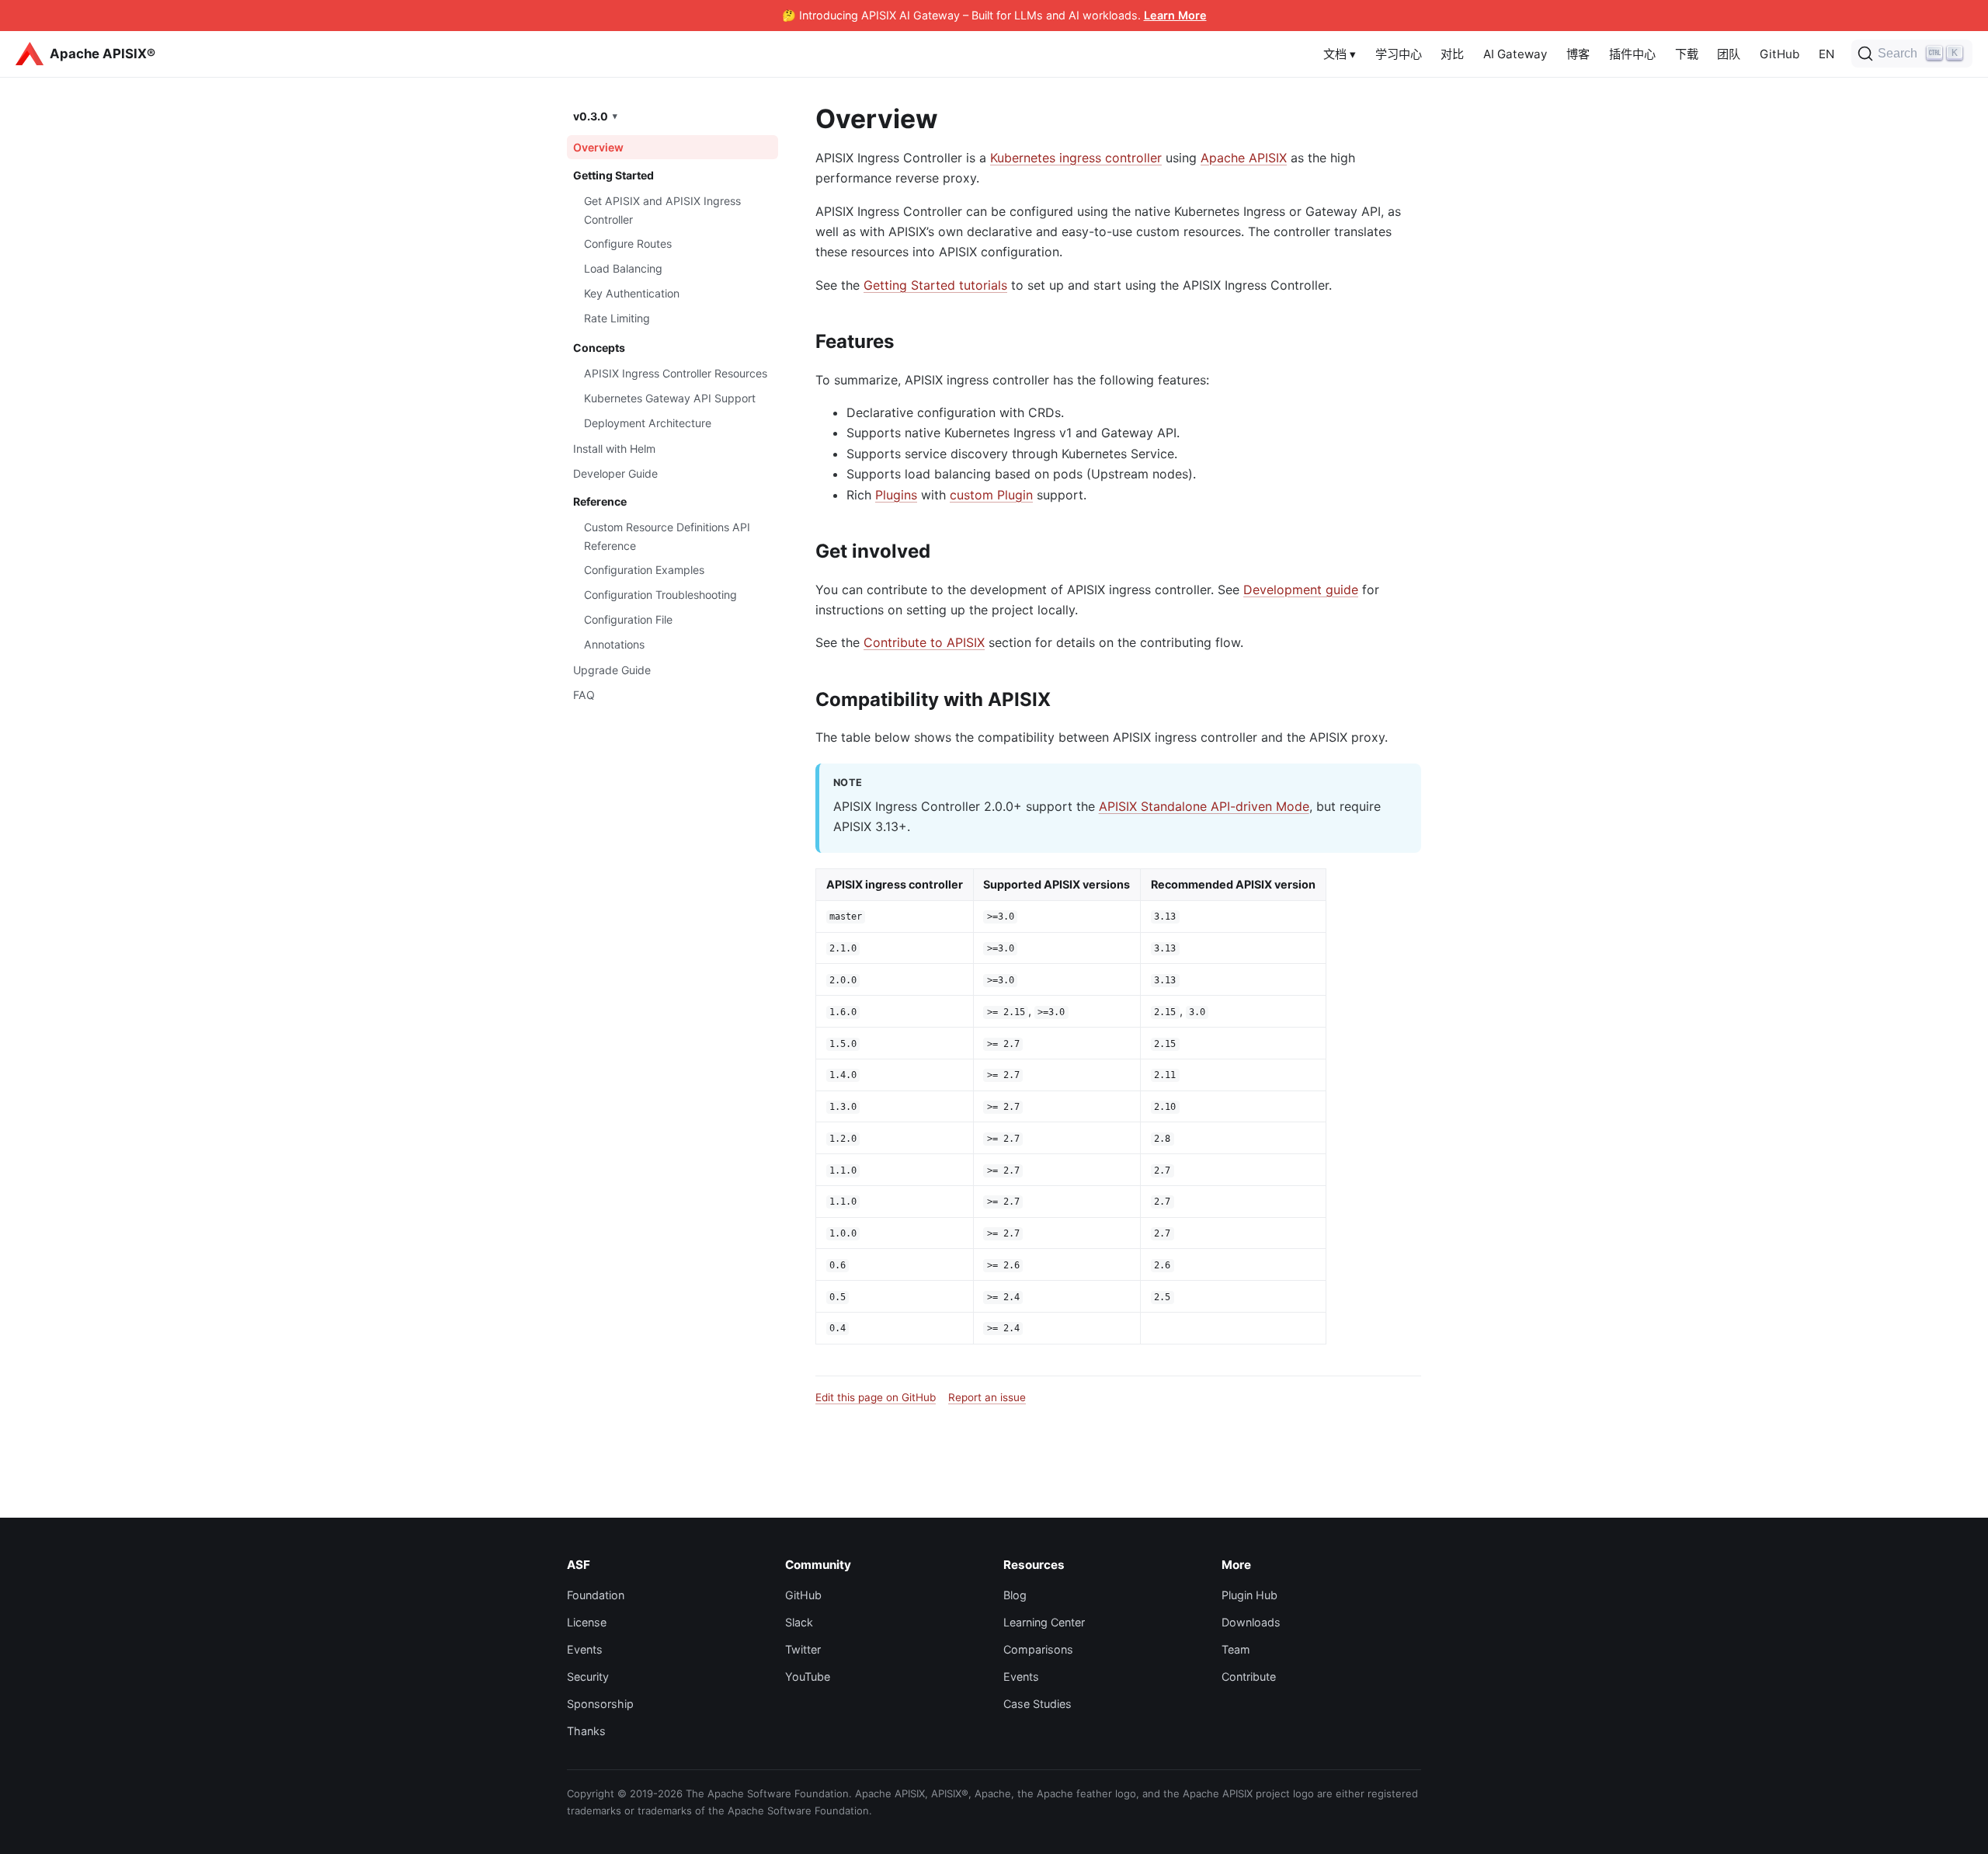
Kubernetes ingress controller (1076, 158)
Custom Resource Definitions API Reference (667, 536)
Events (585, 1649)
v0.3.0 (591, 115)
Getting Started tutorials (935, 285)
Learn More (1175, 15)
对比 (1452, 54)
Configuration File (628, 619)
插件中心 (1632, 54)
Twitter (803, 1649)
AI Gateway (1515, 54)
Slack (799, 1622)
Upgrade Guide (612, 670)
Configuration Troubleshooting (660, 595)
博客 (1578, 54)
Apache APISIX (1244, 158)
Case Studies (1037, 1704)
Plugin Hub (1249, 1595)
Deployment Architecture (648, 422)
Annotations (614, 644)
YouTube (808, 1677)
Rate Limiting (617, 318)
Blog (1015, 1595)
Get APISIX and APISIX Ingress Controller (662, 210)
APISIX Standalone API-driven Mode (1204, 806)
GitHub (1779, 54)
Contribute (1249, 1677)
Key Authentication (632, 293)
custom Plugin (991, 495)
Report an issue (987, 1397)
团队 (1729, 54)
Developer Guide (615, 473)
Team (1236, 1649)
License (587, 1622)
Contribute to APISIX (924, 642)
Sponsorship (600, 1704)
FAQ (584, 695)
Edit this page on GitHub (876, 1397)
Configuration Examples (644, 570)
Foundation (596, 1595)
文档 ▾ (1340, 54)
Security (588, 1677)
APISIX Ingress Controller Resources (676, 373)
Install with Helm (614, 449)
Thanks (586, 1731)
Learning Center (1044, 1622)
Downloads (1251, 1622)
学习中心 (1399, 54)
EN (1826, 54)
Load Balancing (623, 268)
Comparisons (1038, 1649)
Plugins (896, 495)
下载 (1687, 54)
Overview (598, 147)
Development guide (1301, 590)
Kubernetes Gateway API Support (670, 398)
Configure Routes (628, 243)
